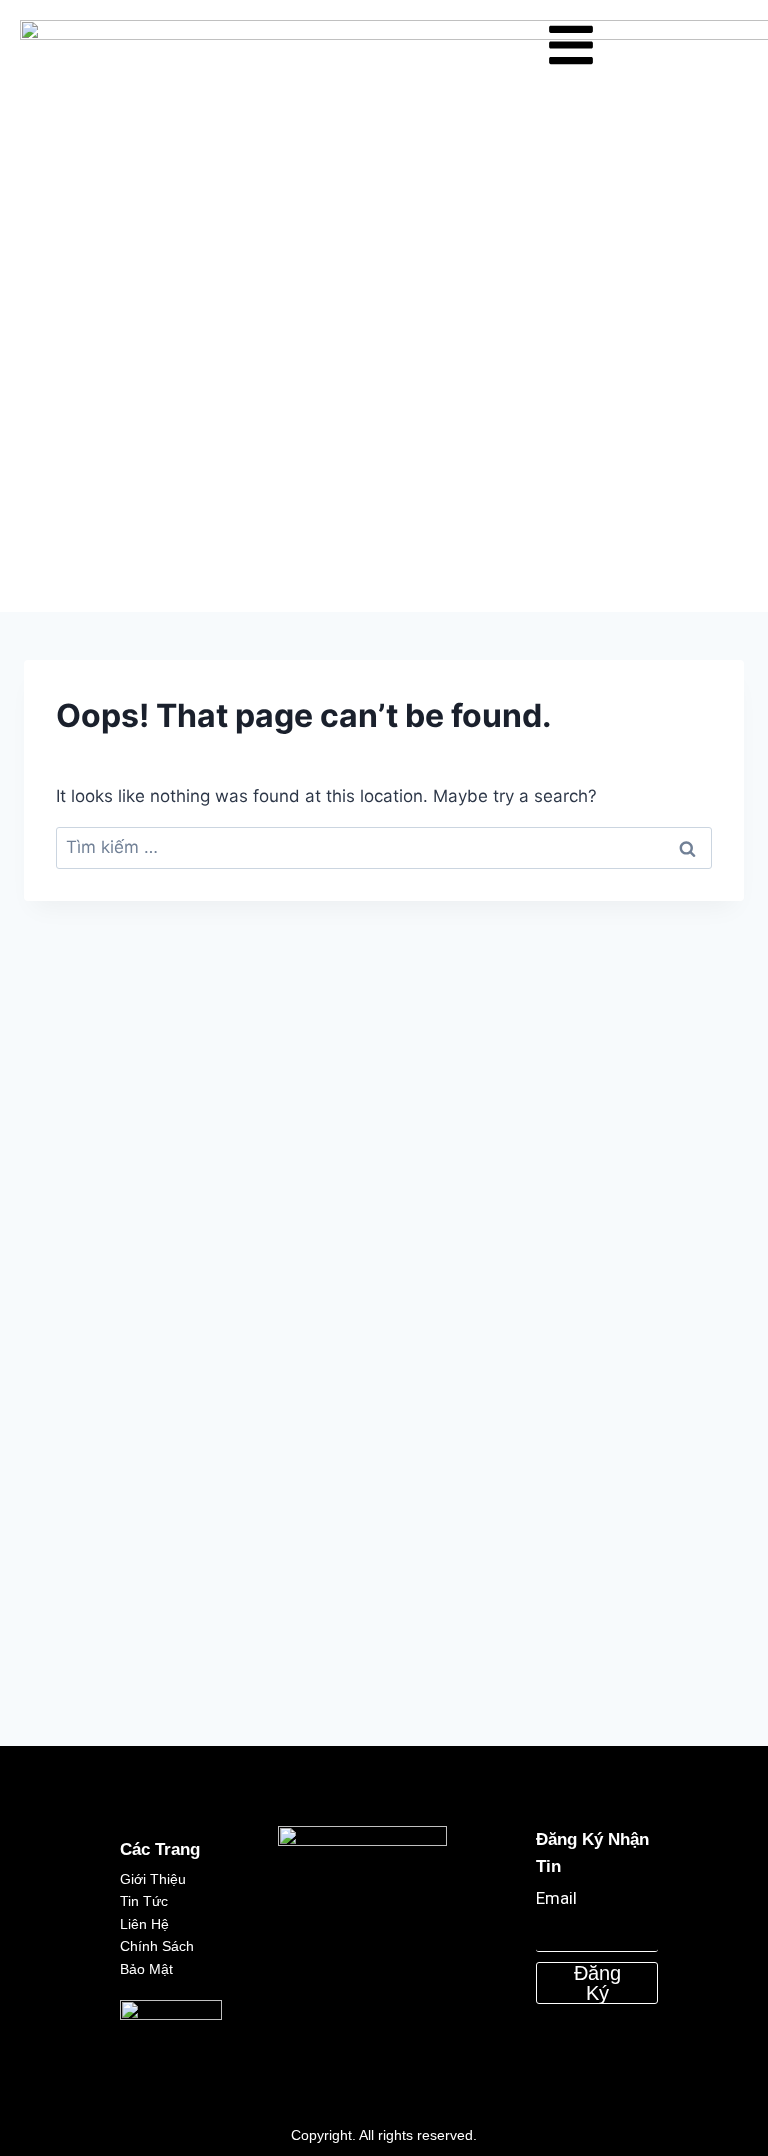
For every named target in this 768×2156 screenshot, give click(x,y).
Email (556, 1898)
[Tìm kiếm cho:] (384, 847)
